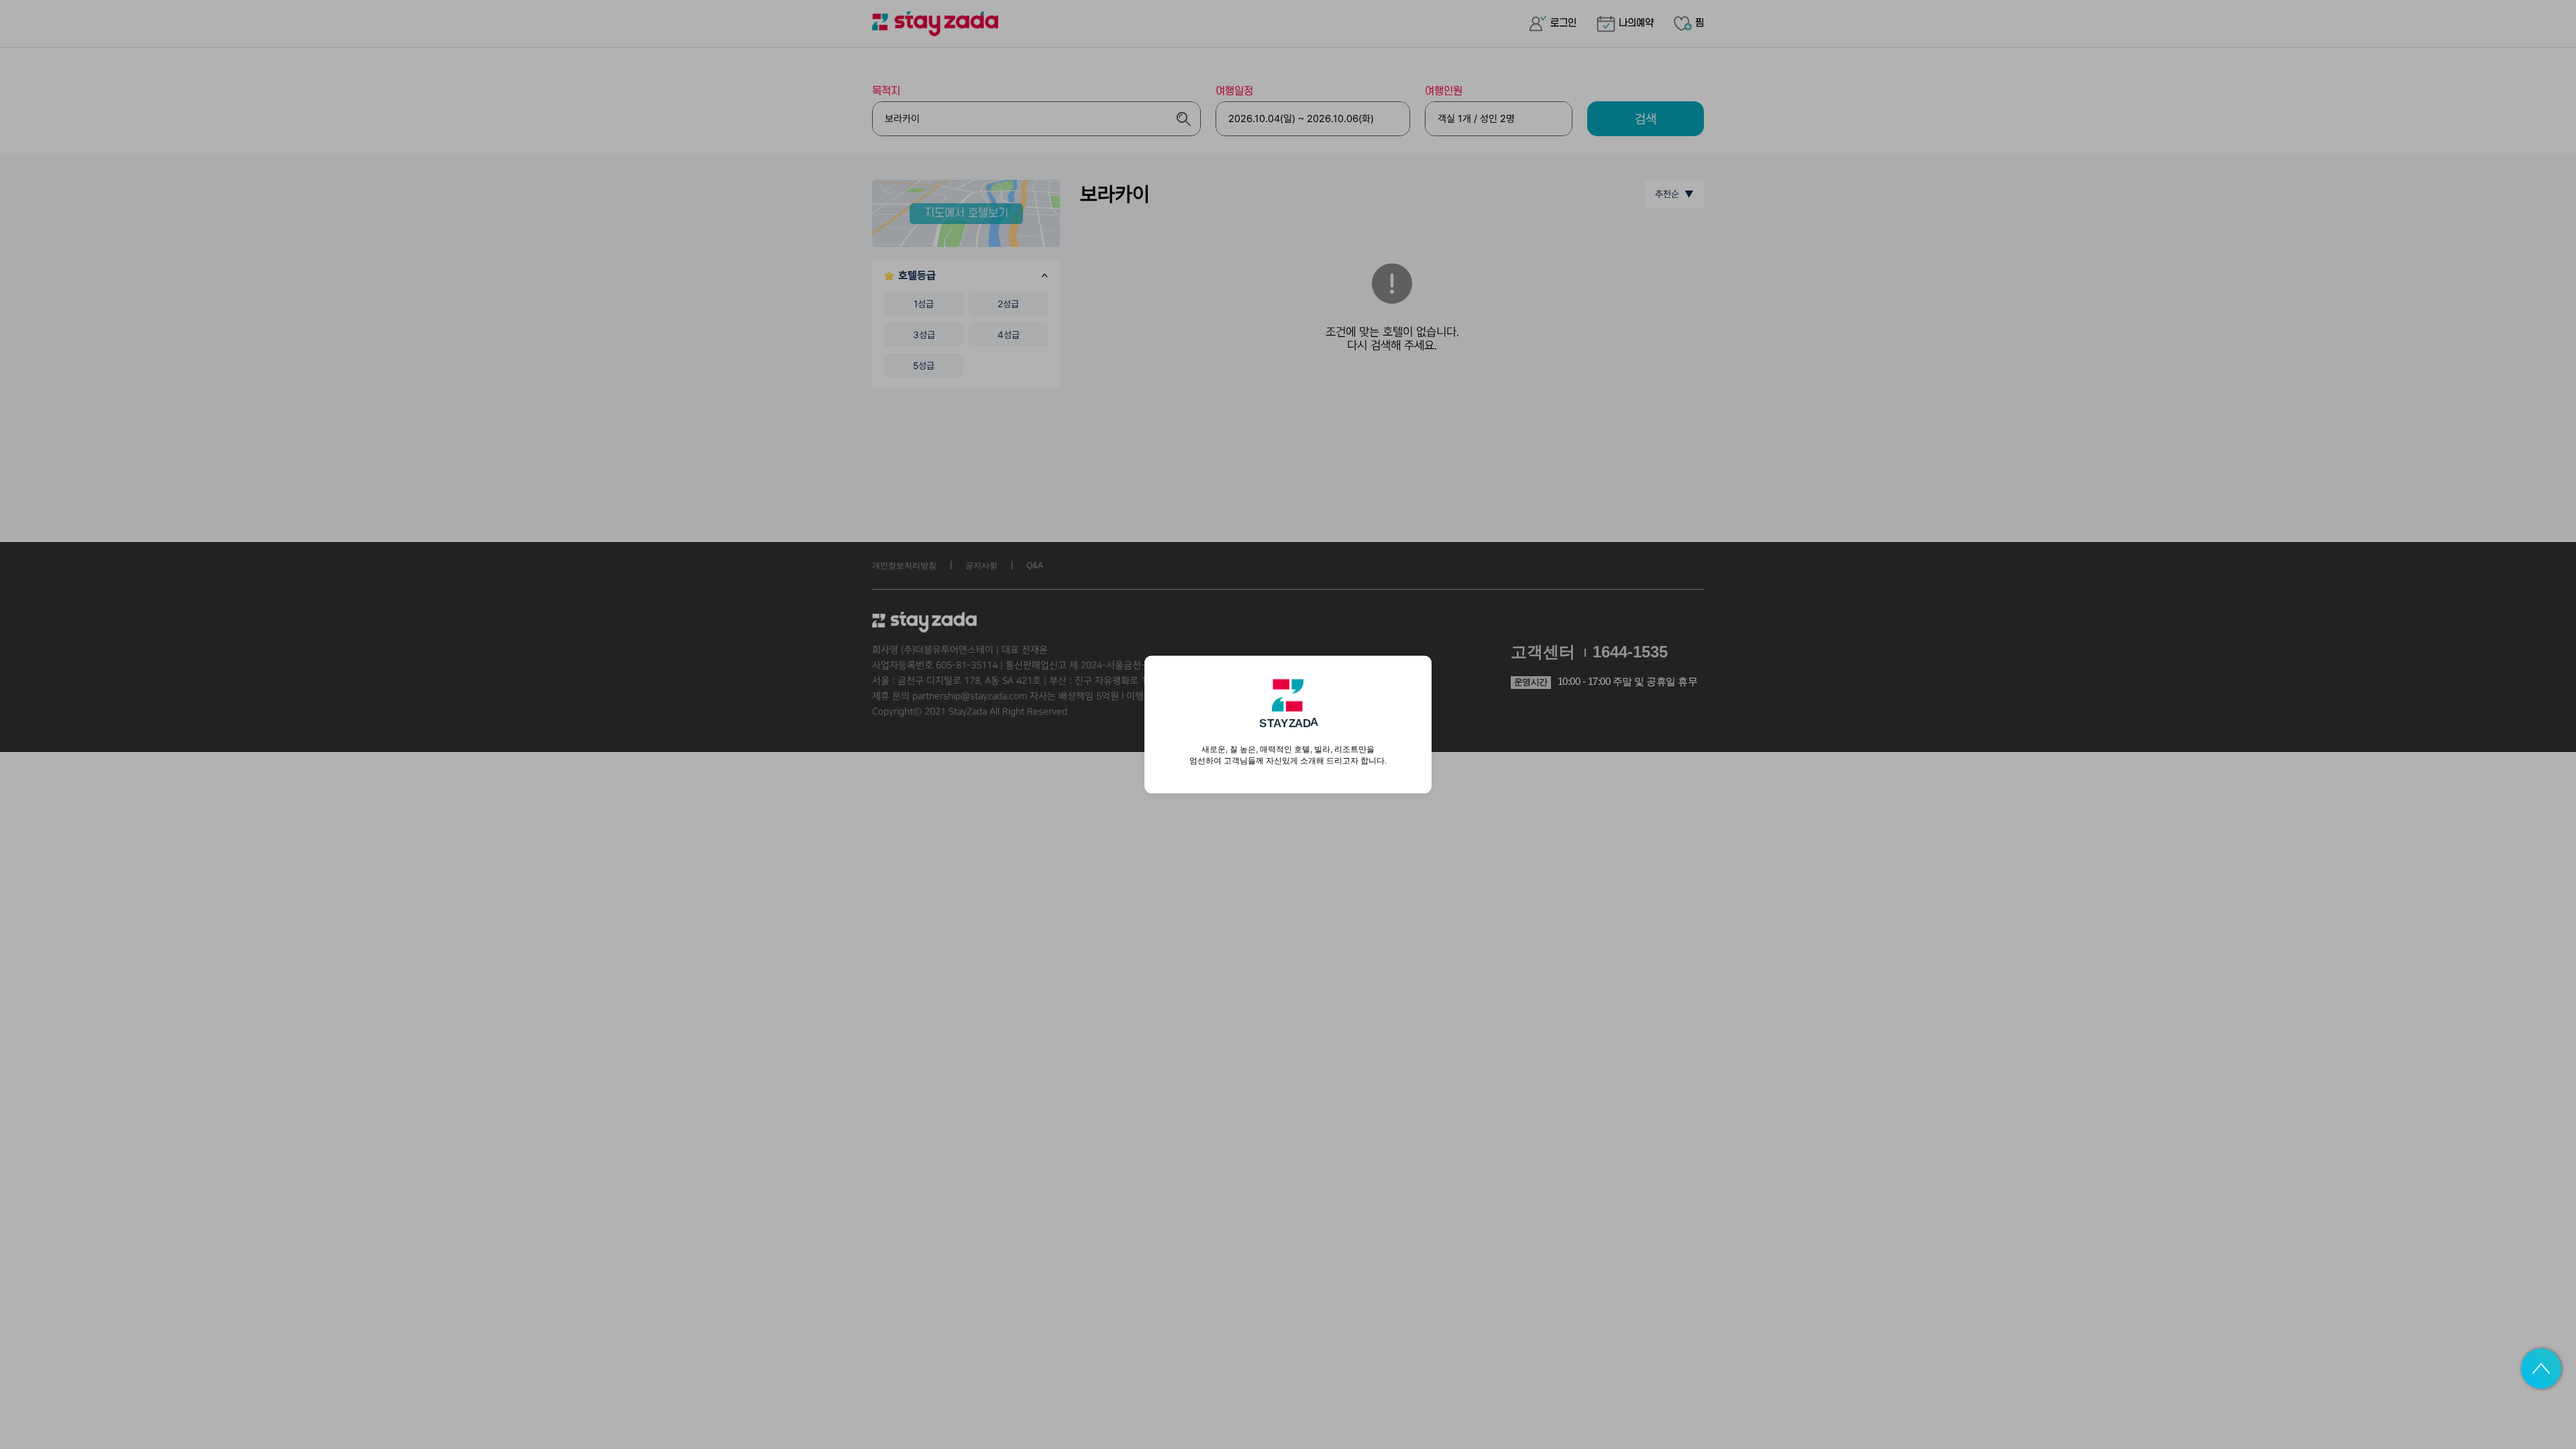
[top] (2541, 1368)
